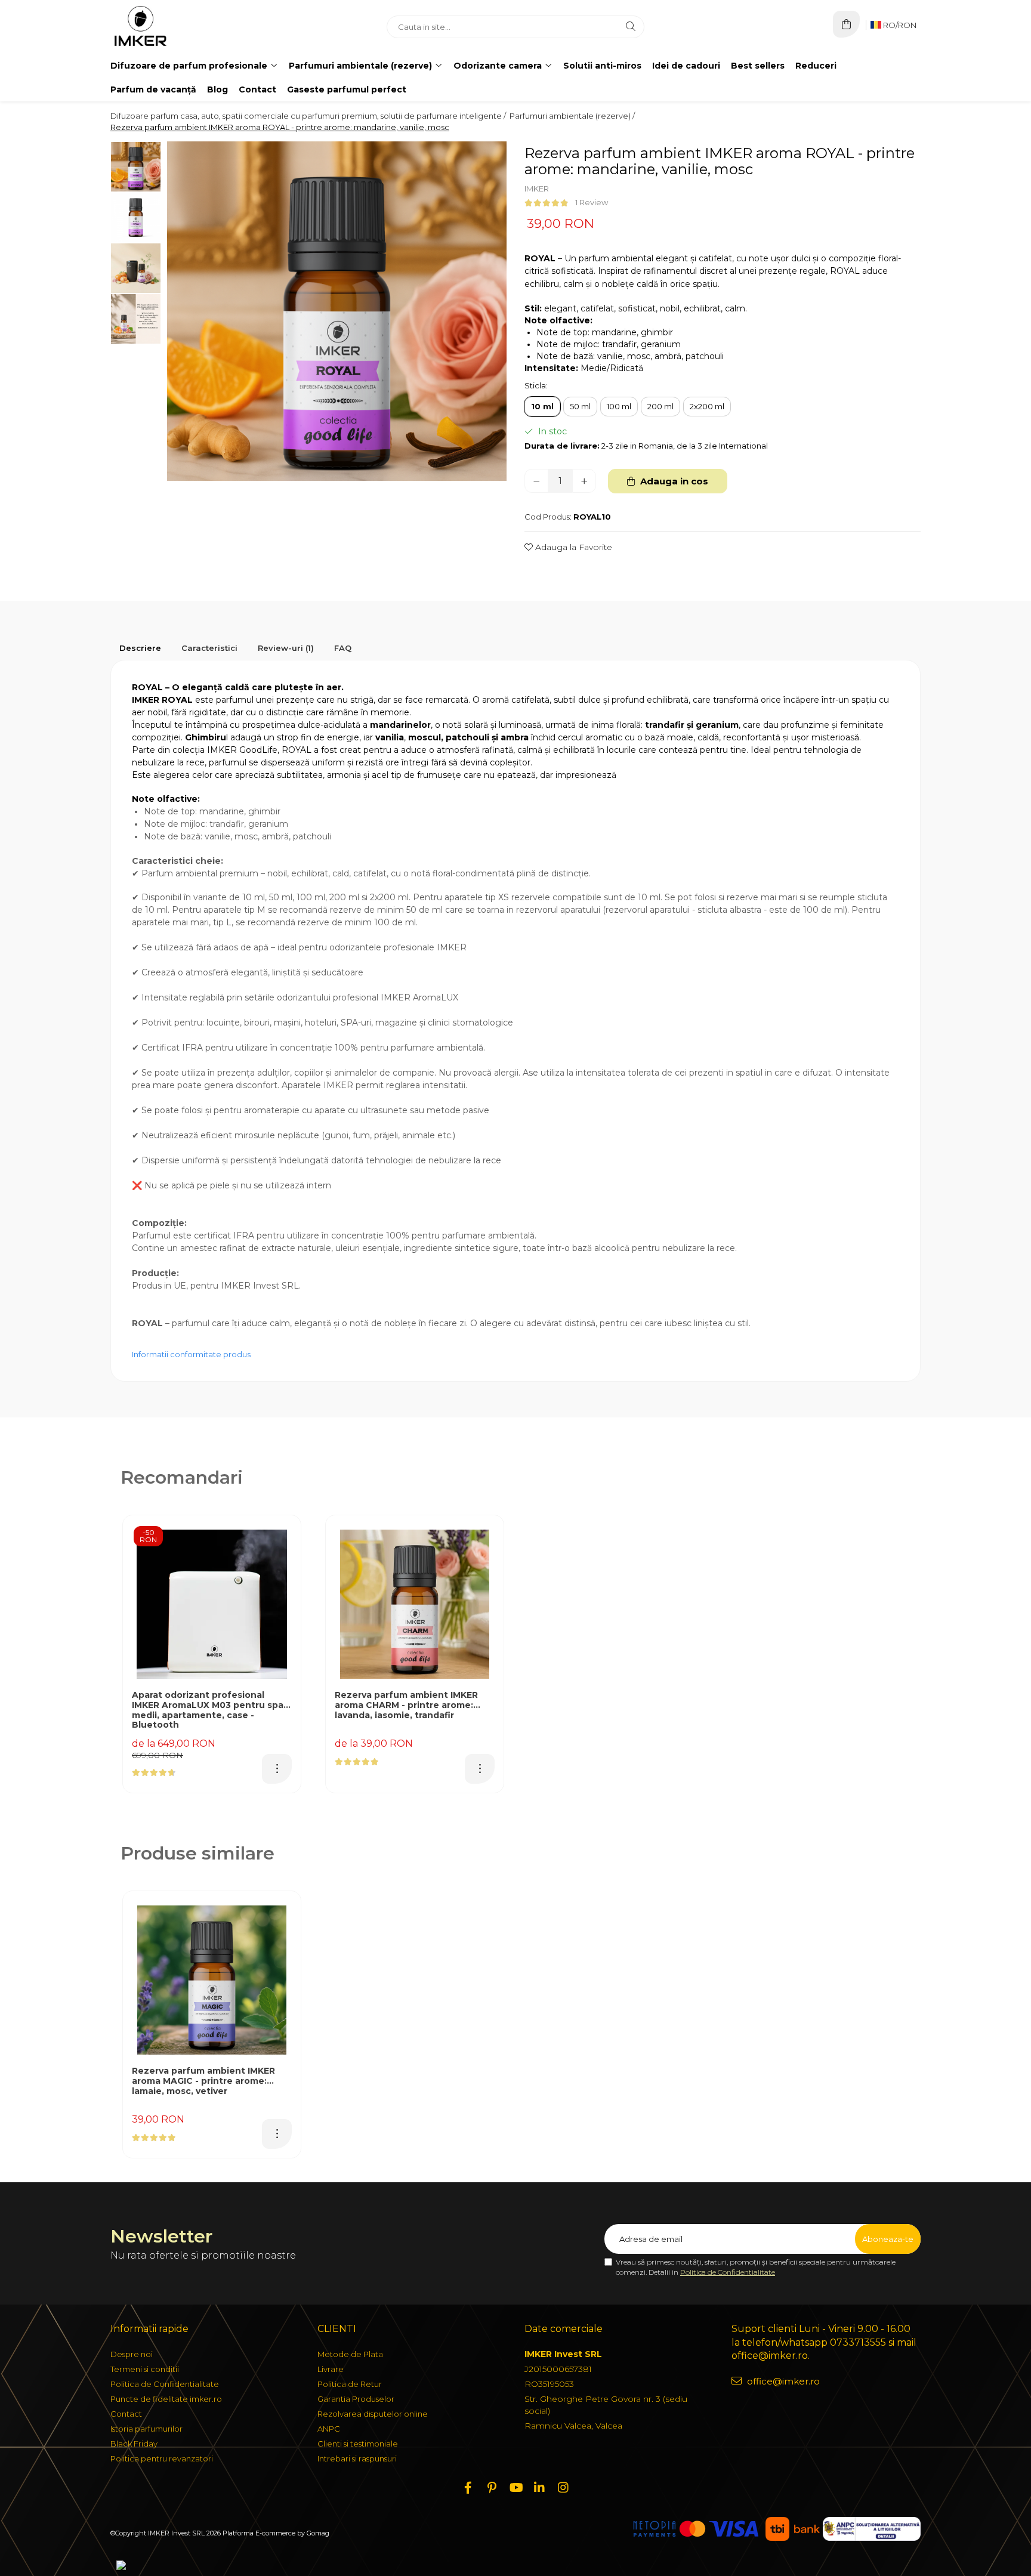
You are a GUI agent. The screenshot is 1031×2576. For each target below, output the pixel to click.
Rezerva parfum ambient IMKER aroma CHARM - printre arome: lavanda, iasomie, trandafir (406, 1705)
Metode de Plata (350, 2354)
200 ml (660, 406)
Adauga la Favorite (572, 547)
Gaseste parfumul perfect (347, 89)
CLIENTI (337, 2329)
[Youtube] (515, 2488)
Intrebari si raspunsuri (357, 2458)
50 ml (580, 406)
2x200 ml (707, 406)
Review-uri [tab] (286, 648)
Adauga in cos (673, 481)
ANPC (329, 2429)
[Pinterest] (492, 2488)
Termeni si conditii (145, 2369)
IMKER (537, 189)
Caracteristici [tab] (209, 648)
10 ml (542, 406)
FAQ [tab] (343, 648)
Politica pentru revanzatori (162, 2458)
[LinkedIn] (539, 2488)
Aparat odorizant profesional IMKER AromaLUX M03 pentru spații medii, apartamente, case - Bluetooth (212, 1710)
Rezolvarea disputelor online (373, 2414)
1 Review (592, 202)
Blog (217, 89)
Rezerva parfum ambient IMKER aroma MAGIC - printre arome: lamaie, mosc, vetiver (203, 2081)
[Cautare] (631, 27)
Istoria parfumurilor (146, 2429)
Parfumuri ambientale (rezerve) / (573, 116)
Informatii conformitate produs (191, 1354)
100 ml (619, 406)
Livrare (331, 2369)
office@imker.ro (782, 2381)
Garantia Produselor (356, 2399)
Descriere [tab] (140, 648)
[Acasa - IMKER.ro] (185, 27)
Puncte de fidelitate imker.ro (166, 2399)
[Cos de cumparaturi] (846, 24)
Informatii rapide (149, 2329)
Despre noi (132, 2354)
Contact (257, 89)
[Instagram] (563, 2488)
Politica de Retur (350, 2384)
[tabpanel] (337, 311)
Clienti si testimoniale (358, 2444)
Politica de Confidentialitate (728, 2272)
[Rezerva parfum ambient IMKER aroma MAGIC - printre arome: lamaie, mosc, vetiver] (212, 1980)
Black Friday (134, 2444)
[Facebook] (468, 2488)
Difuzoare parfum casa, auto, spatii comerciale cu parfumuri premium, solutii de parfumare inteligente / (309, 116)
